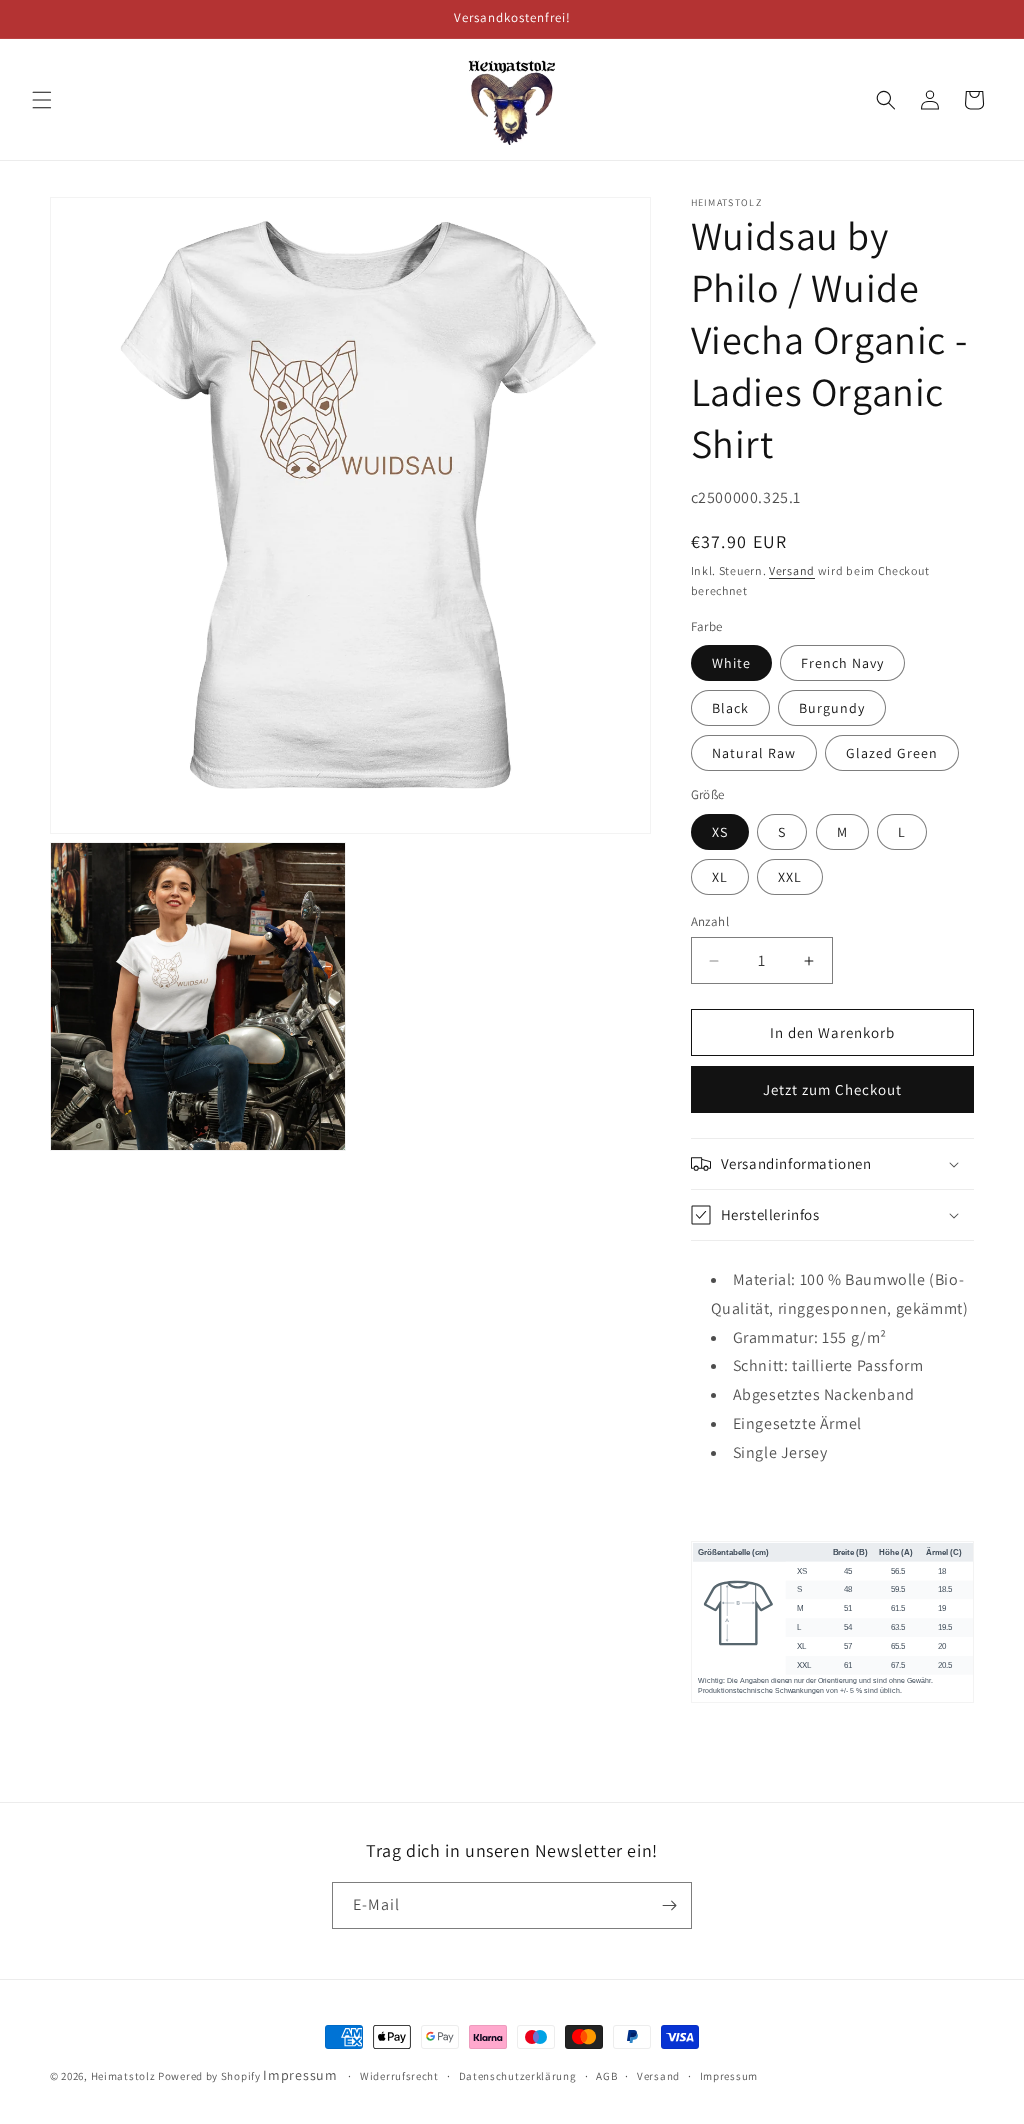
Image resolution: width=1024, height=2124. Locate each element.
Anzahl (710, 921)
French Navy (842, 663)
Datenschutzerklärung (518, 2076)
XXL (790, 877)
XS (720, 832)
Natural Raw (754, 753)
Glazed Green (892, 753)
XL (720, 877)
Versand (792, 570)
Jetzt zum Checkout (832, 1089)
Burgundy (832, 708)
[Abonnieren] (669, 1905)
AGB (606, 2076)
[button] (42, 100)
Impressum (300, 2075)
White (731, 663)
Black (730, 708)
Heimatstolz (123, 2076)
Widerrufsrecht (399, 2076)
